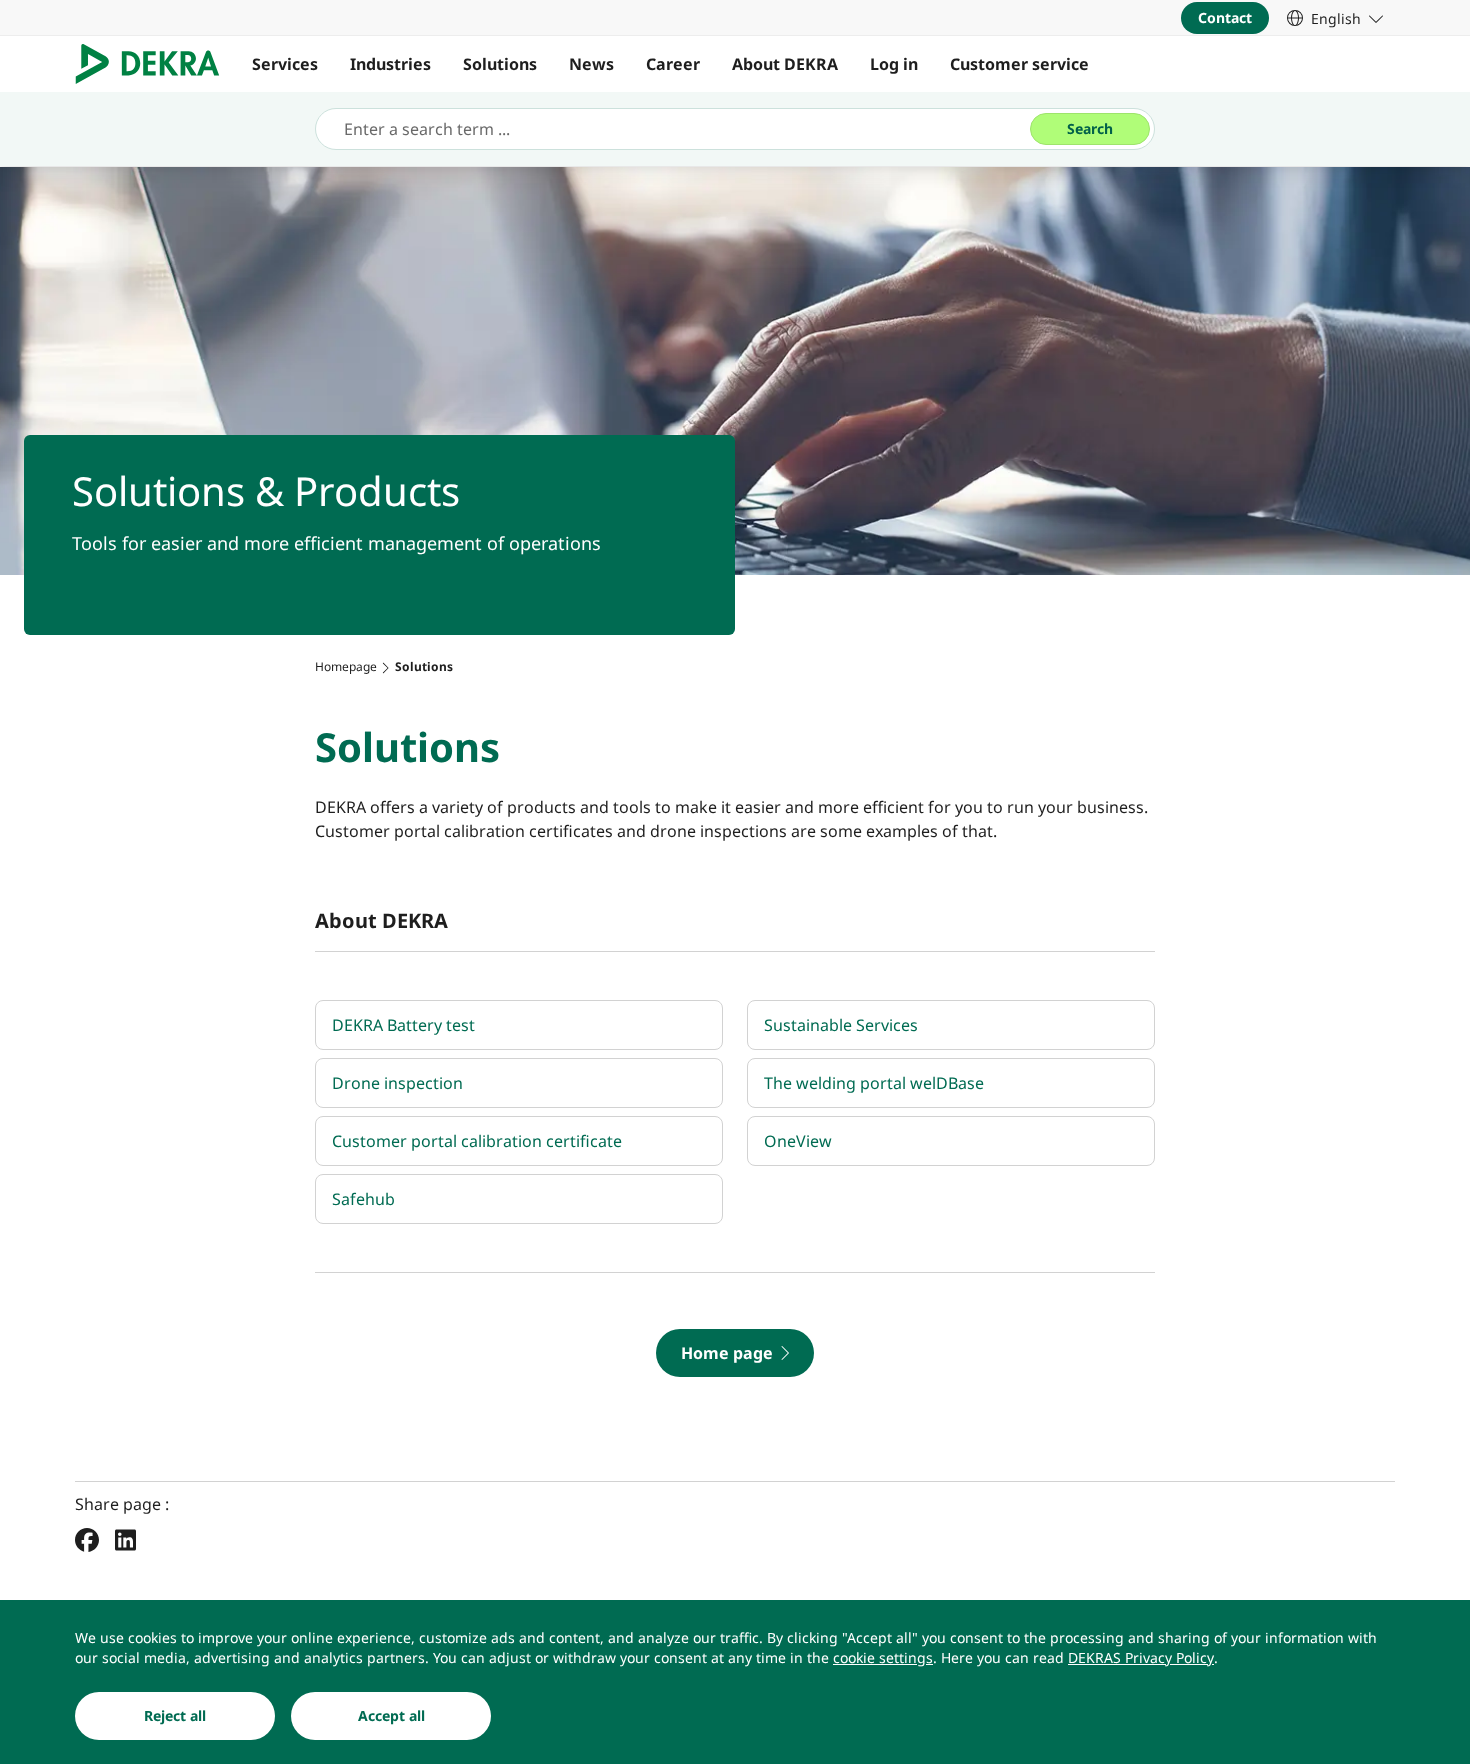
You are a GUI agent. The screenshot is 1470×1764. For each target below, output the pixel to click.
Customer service (1019, 64)
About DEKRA (785, 64)
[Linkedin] (125, 1539)
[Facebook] (87, 1539)
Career (673, 64)
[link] (1335, 18)
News (591, 64)
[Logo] (155, 64)
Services (285, 64)
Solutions (500, 64)
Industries (390, 64)
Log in (894, 64)
